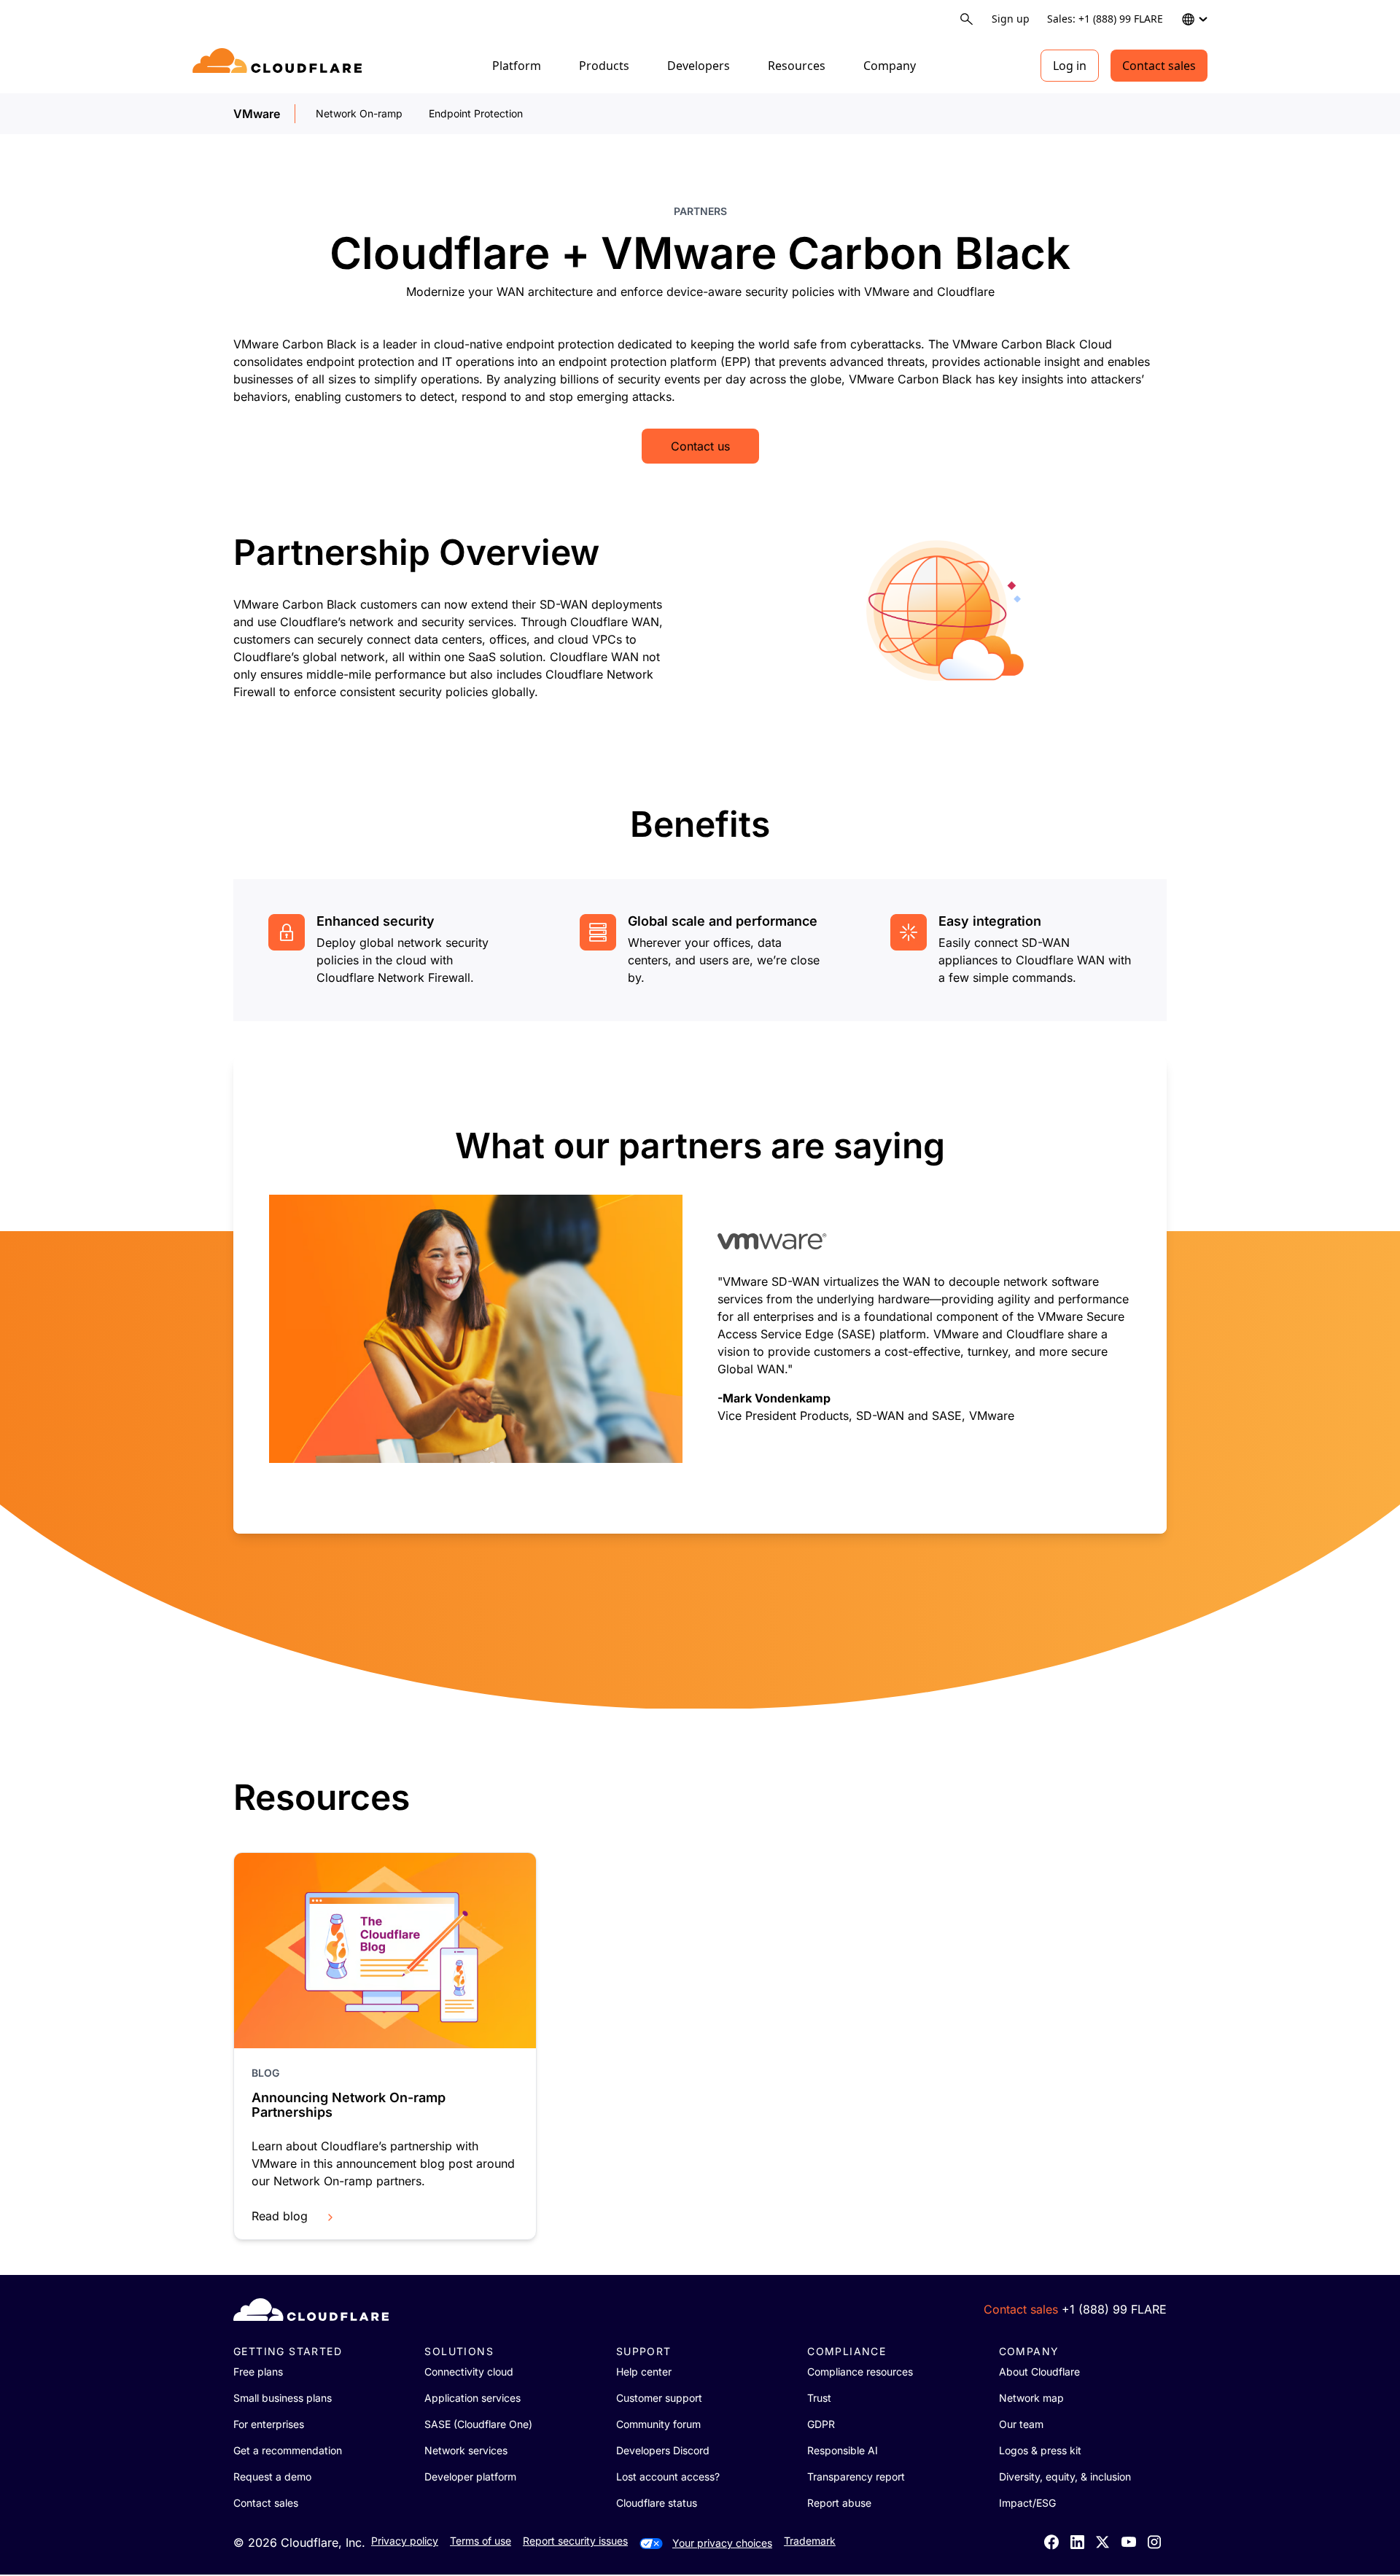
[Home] (280, 66)
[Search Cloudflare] (967, 19)
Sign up (1011, 19)
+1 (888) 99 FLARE (1114, 2309)
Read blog (280, 2216)
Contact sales (1159, 66)
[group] (700, 1295)
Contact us (700, 446)
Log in (1070, 66)
